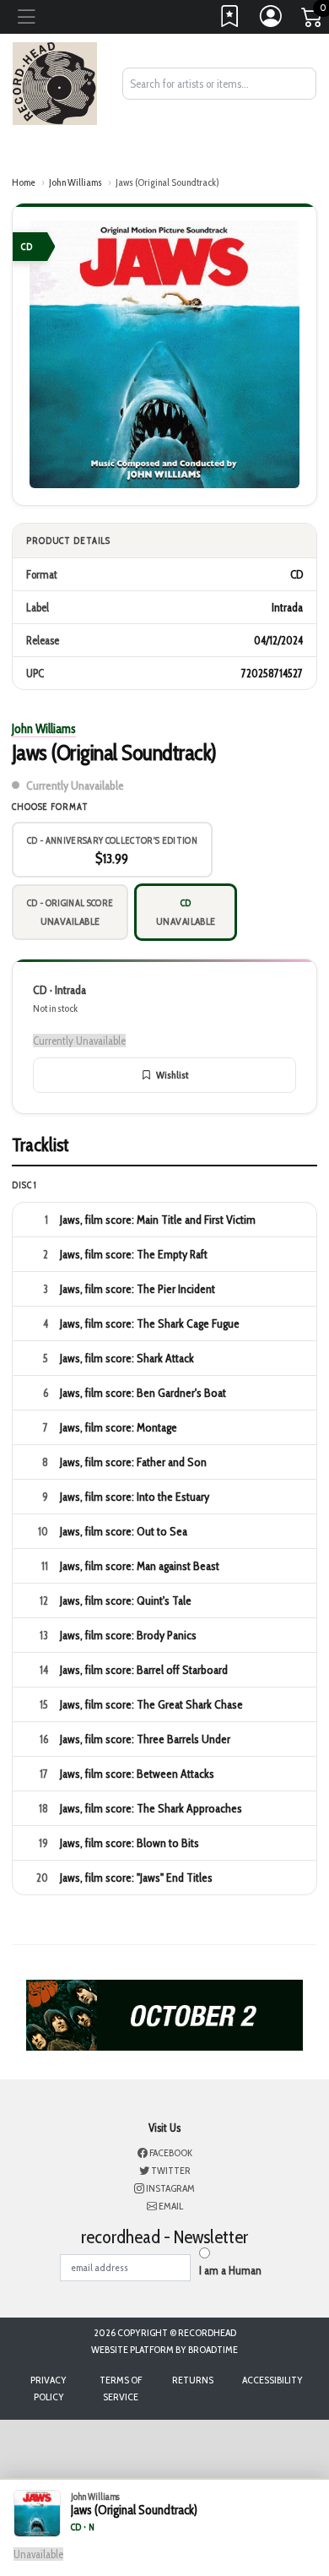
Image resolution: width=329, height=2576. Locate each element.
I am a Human (230, 2270)
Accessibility (272, 2380)
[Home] (55, 82)
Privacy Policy (49, 2388)
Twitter (170, 2170)
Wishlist (172, 1075)
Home (24, 182)
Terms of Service (121, 2388)
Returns (193, 2380)
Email (170, 2206)
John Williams (76, 182)
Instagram (170, 2188)
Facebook (170, 2152)
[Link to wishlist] (230, 20)
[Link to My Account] (272, 20)
